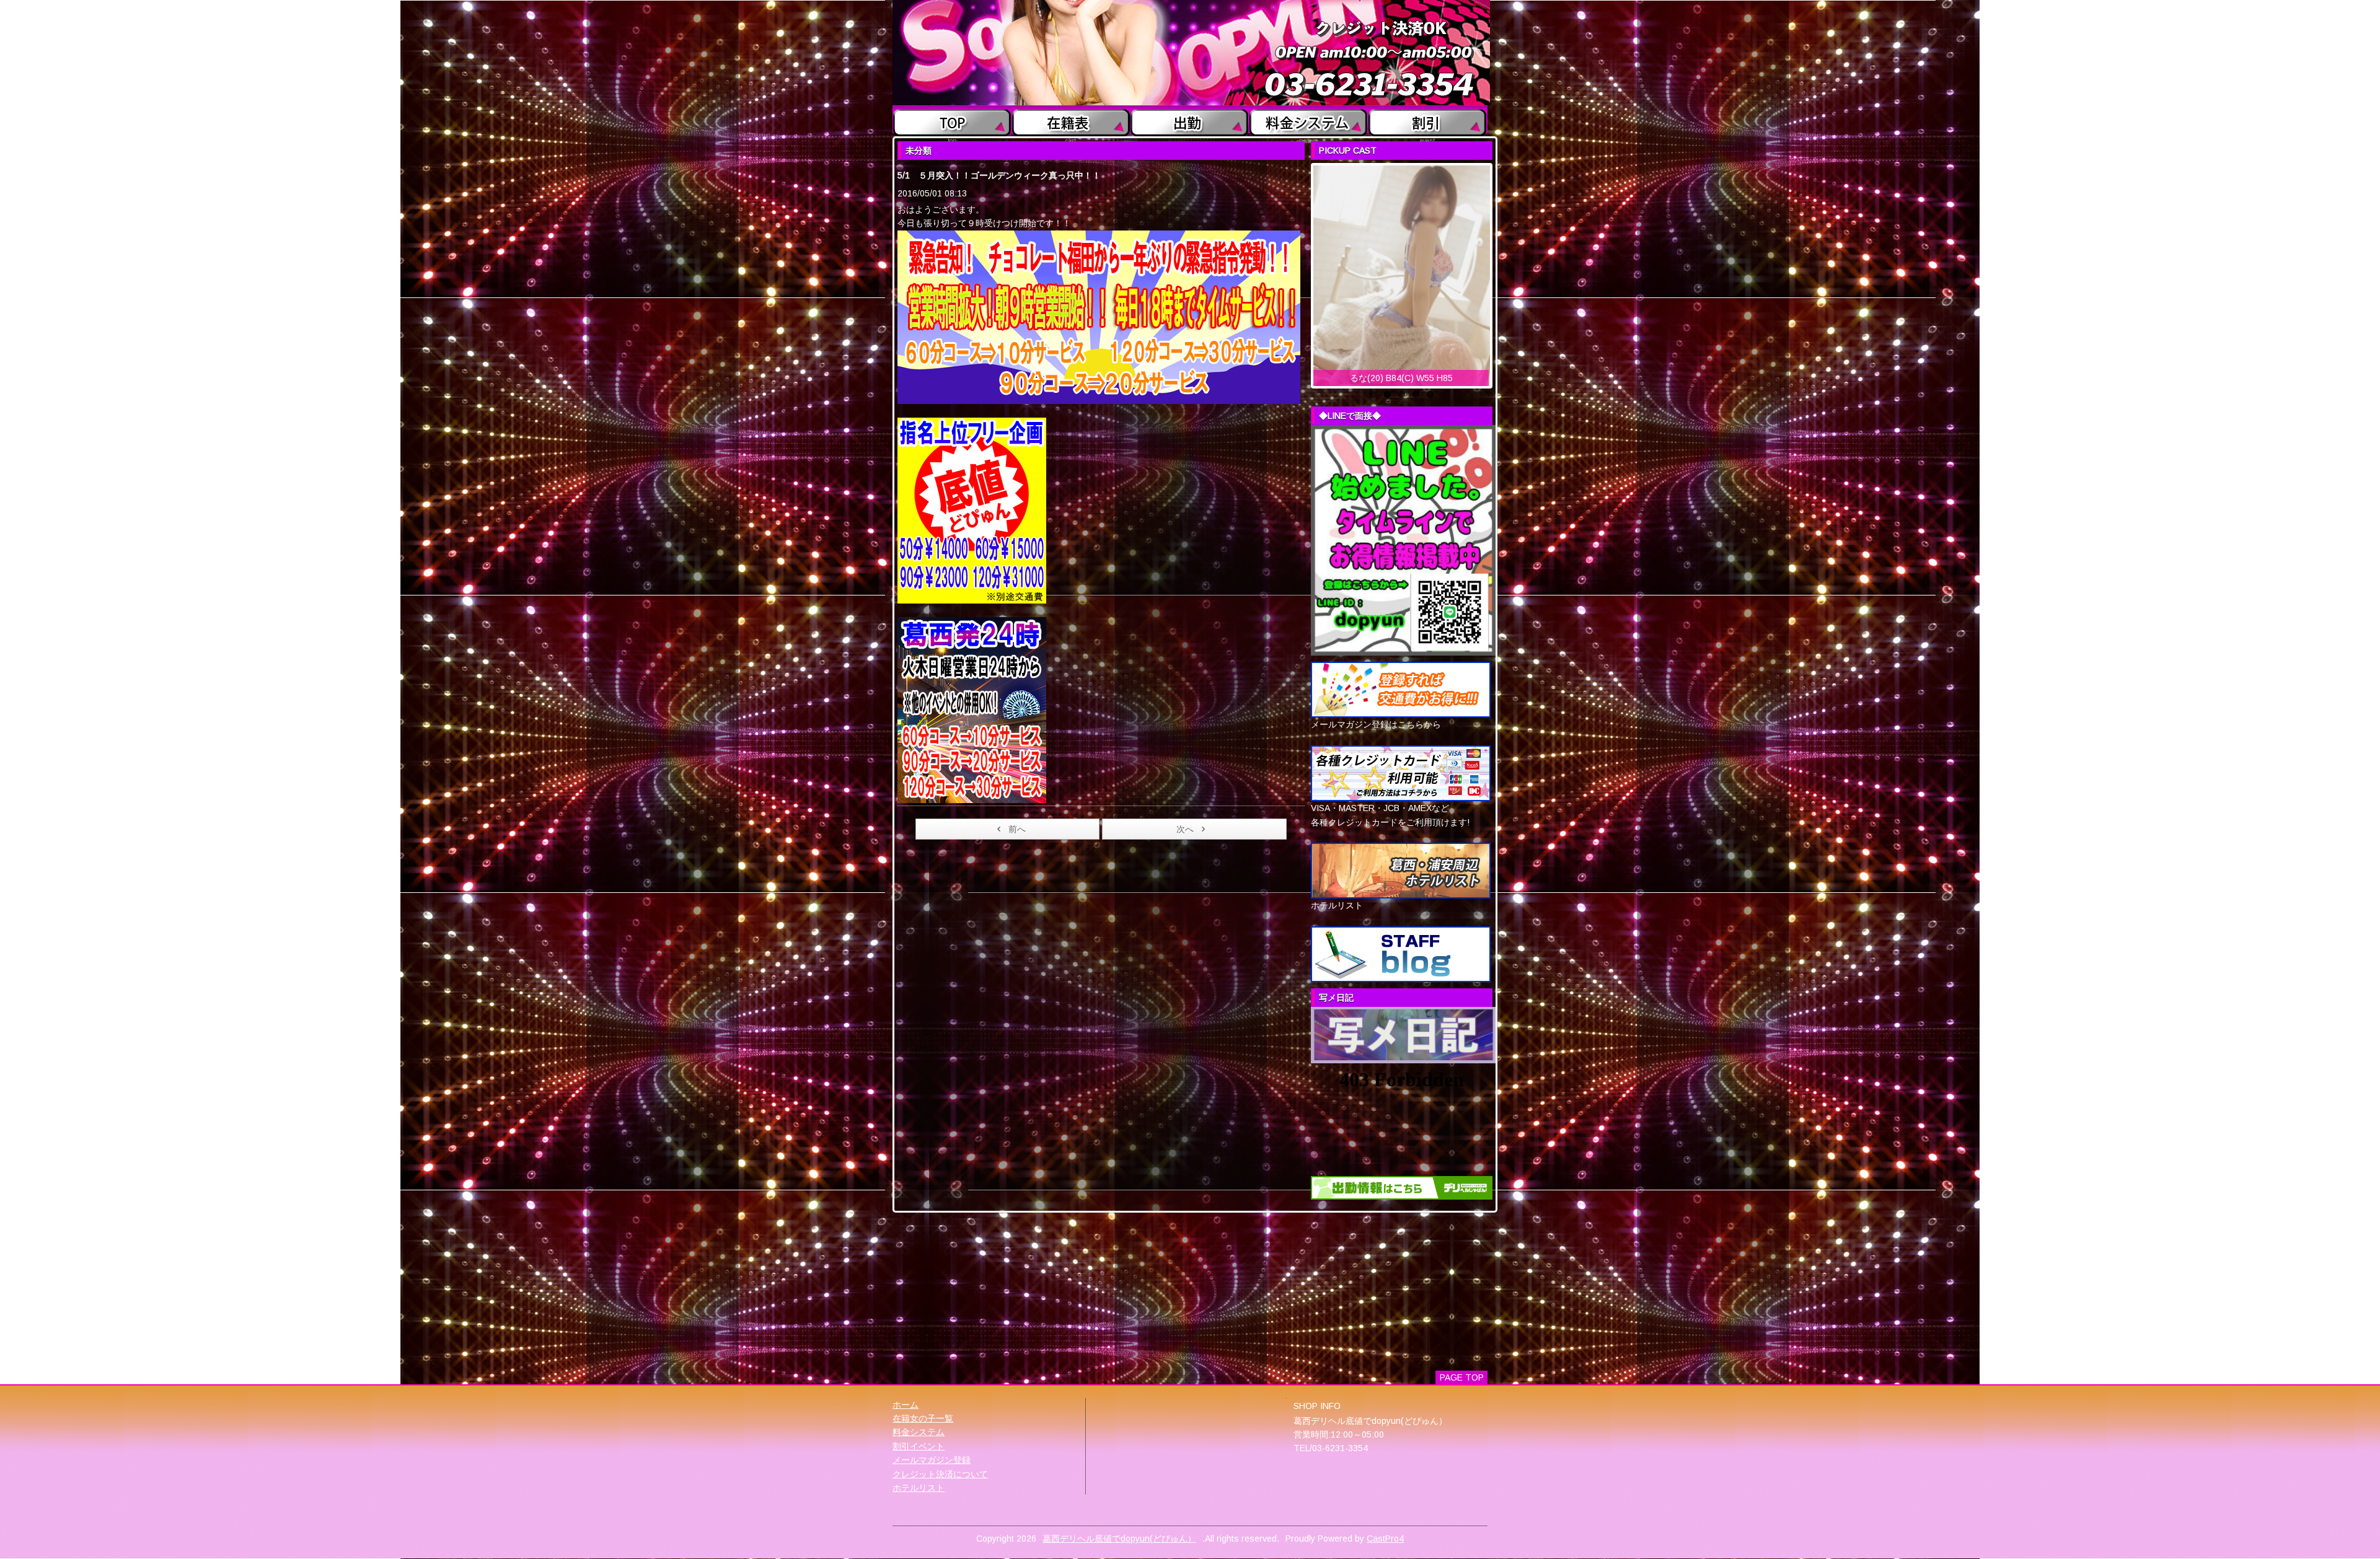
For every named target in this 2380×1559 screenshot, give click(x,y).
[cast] (1071, 120)
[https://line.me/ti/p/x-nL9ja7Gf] (1403, 540)
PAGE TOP (1462, 1377)
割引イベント (919, 1446)
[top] (952, 120)
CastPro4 (1385, 1539)
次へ (1185, 829)
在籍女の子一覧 (923, 1418)
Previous (1300, 273)
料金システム (919, 1432)
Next (1503, 273)
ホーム (906, 1405)
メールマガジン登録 (932, 1460)
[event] (1428, 120)
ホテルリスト (919, 1488)
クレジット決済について (940, 1474)
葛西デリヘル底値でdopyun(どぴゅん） (1119, 1539)
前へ (1017, 829)
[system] (1309, 120)
